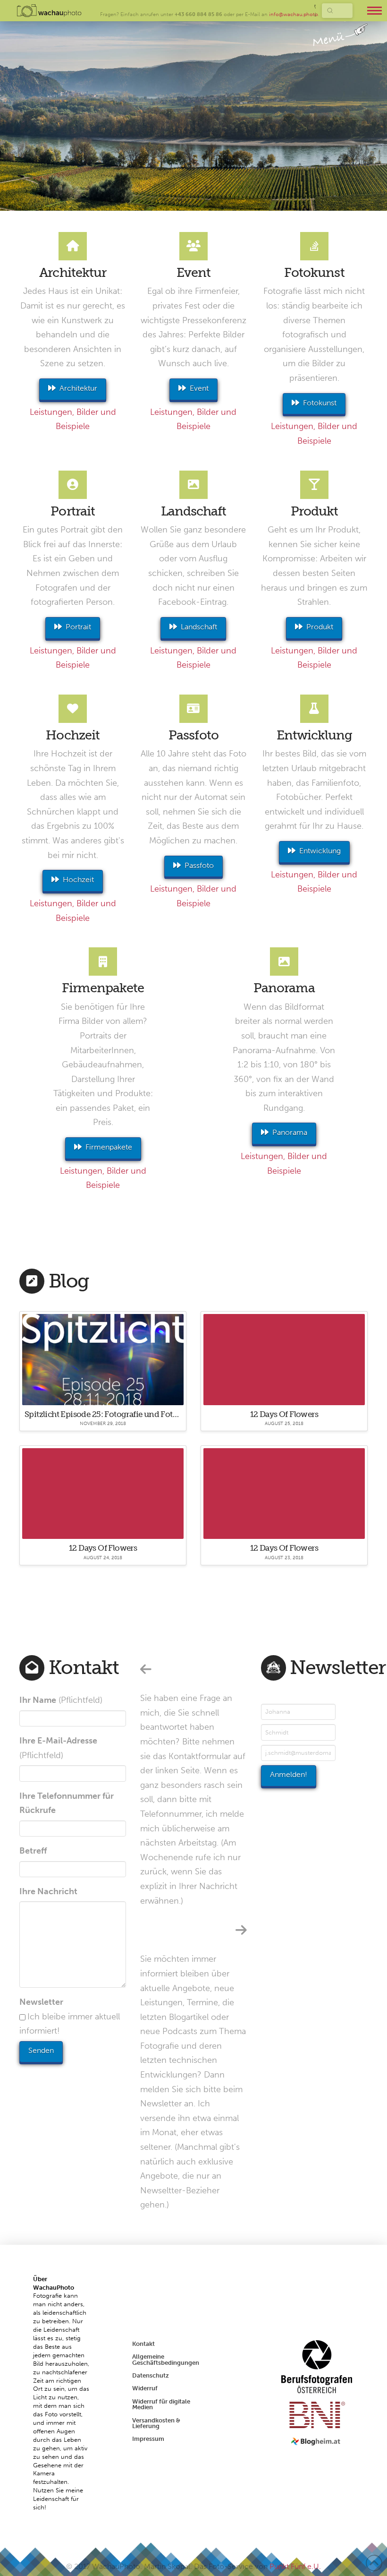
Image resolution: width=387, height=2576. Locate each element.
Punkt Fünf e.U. (295, 2566)
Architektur (78, 388)
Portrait (78, 627)
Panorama (290, 1132)
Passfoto (199, 865)
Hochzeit (78, 880)
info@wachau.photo (294, 14)
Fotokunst (320, 403)
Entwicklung (320, 851)
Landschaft (199, 627)
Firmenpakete (109, 1147)
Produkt (320, 627)
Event (199, 388)
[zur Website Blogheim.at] (317, 2441)
